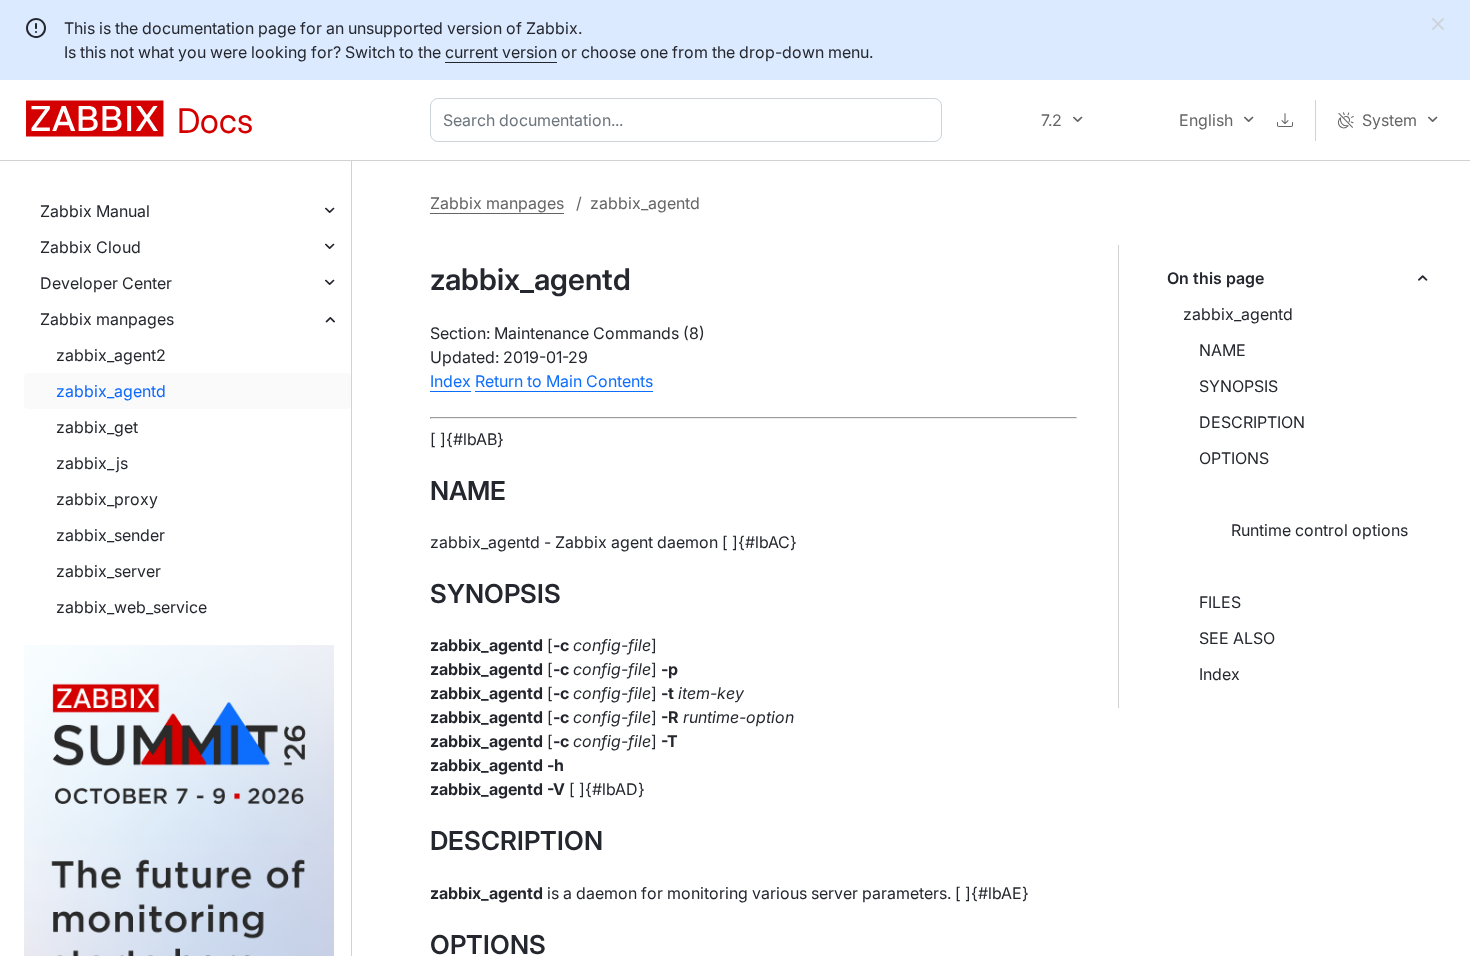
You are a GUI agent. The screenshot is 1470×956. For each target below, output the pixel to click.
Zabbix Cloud (90, 247)
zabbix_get (97, 427)
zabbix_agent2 (111, 355)
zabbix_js (92, 463)
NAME (1222, 350)
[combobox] (690, 120)
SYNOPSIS (1238, 386)
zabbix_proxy (107, 499)
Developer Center (106, 283)
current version (501, 52)
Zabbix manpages (107, 319)
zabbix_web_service (131, 607)
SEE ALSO (1237, 638)
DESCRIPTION (1252, 422)
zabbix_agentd (111, 391)
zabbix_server (108, 571)
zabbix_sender (110, 535)
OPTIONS (1234, 458)
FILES (1220, 602)
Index (1219, 674)
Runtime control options (1319, 530)
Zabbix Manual (95, 211)
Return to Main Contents (564, 381)
